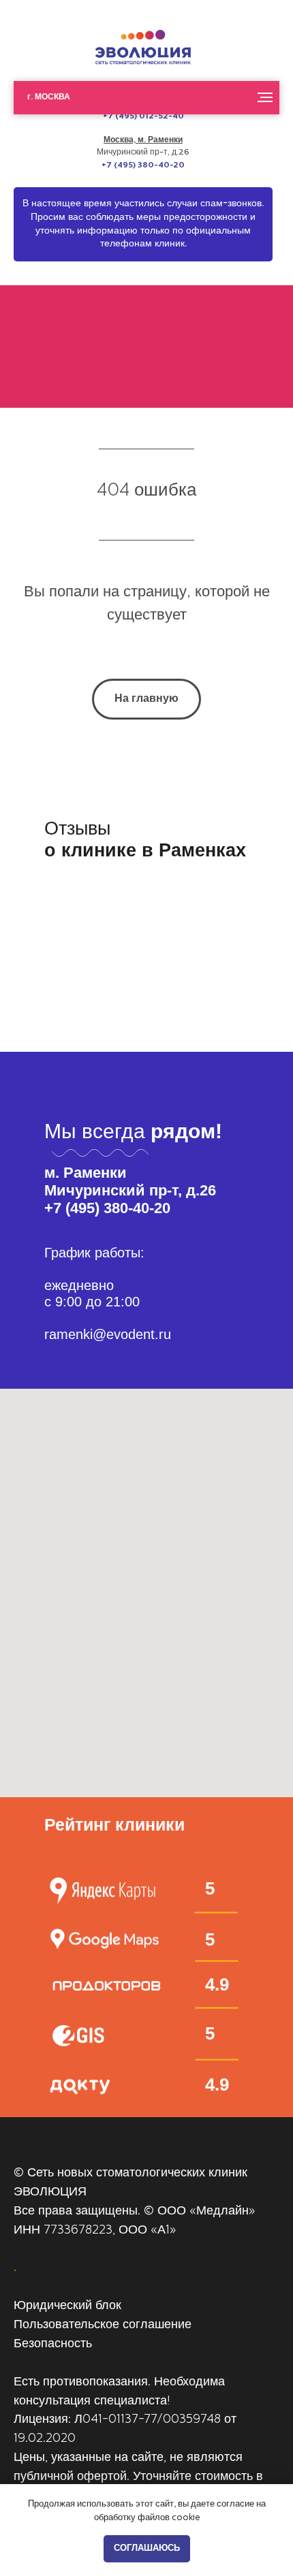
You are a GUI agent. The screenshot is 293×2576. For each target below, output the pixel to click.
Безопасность (53, 2345)
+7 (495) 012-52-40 (143, 116)
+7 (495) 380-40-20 (143, 165)
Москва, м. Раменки (143, 140)
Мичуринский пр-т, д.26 (143, 152)
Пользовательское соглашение (103, 2325)
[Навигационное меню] (265, 97)
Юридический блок (67, 2306)
